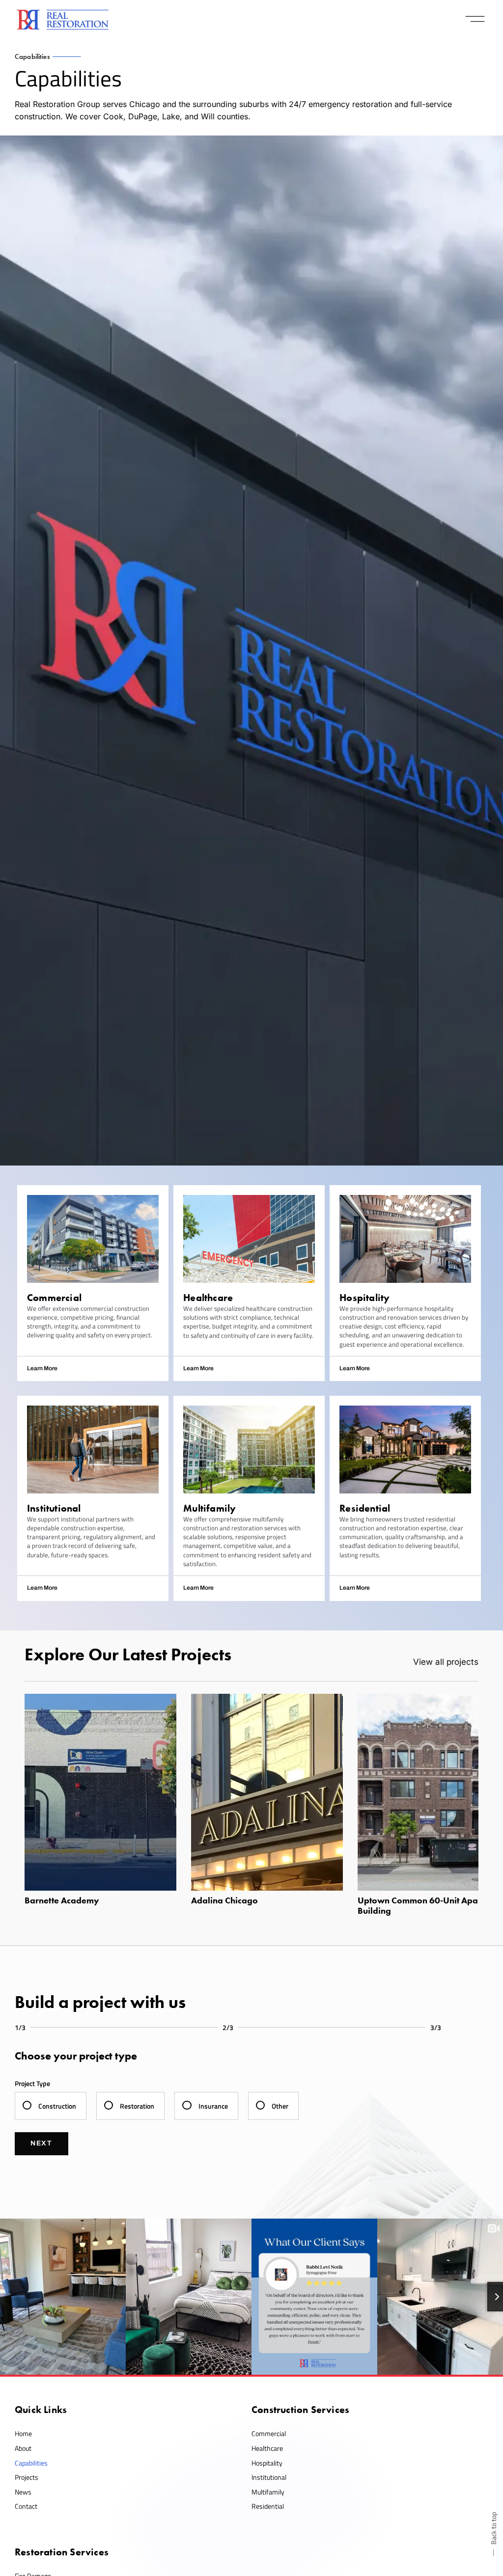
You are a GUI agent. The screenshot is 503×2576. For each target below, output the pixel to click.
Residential (268, 2506)
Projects (27, 2477)
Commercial (269, 2433)
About (23, 2448)
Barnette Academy (62, 1900)
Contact (26, 2506)
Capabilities (31, 2463)
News (23, 2492)
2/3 (228, 2027)
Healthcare (267, 2448)
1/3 (20, 2027)
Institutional (269, 2477)
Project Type (32, 2083)
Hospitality (267, 2463)
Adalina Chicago (224, 1900)
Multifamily (268, 2492)
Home (23, 2433)
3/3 (436, 2027)
